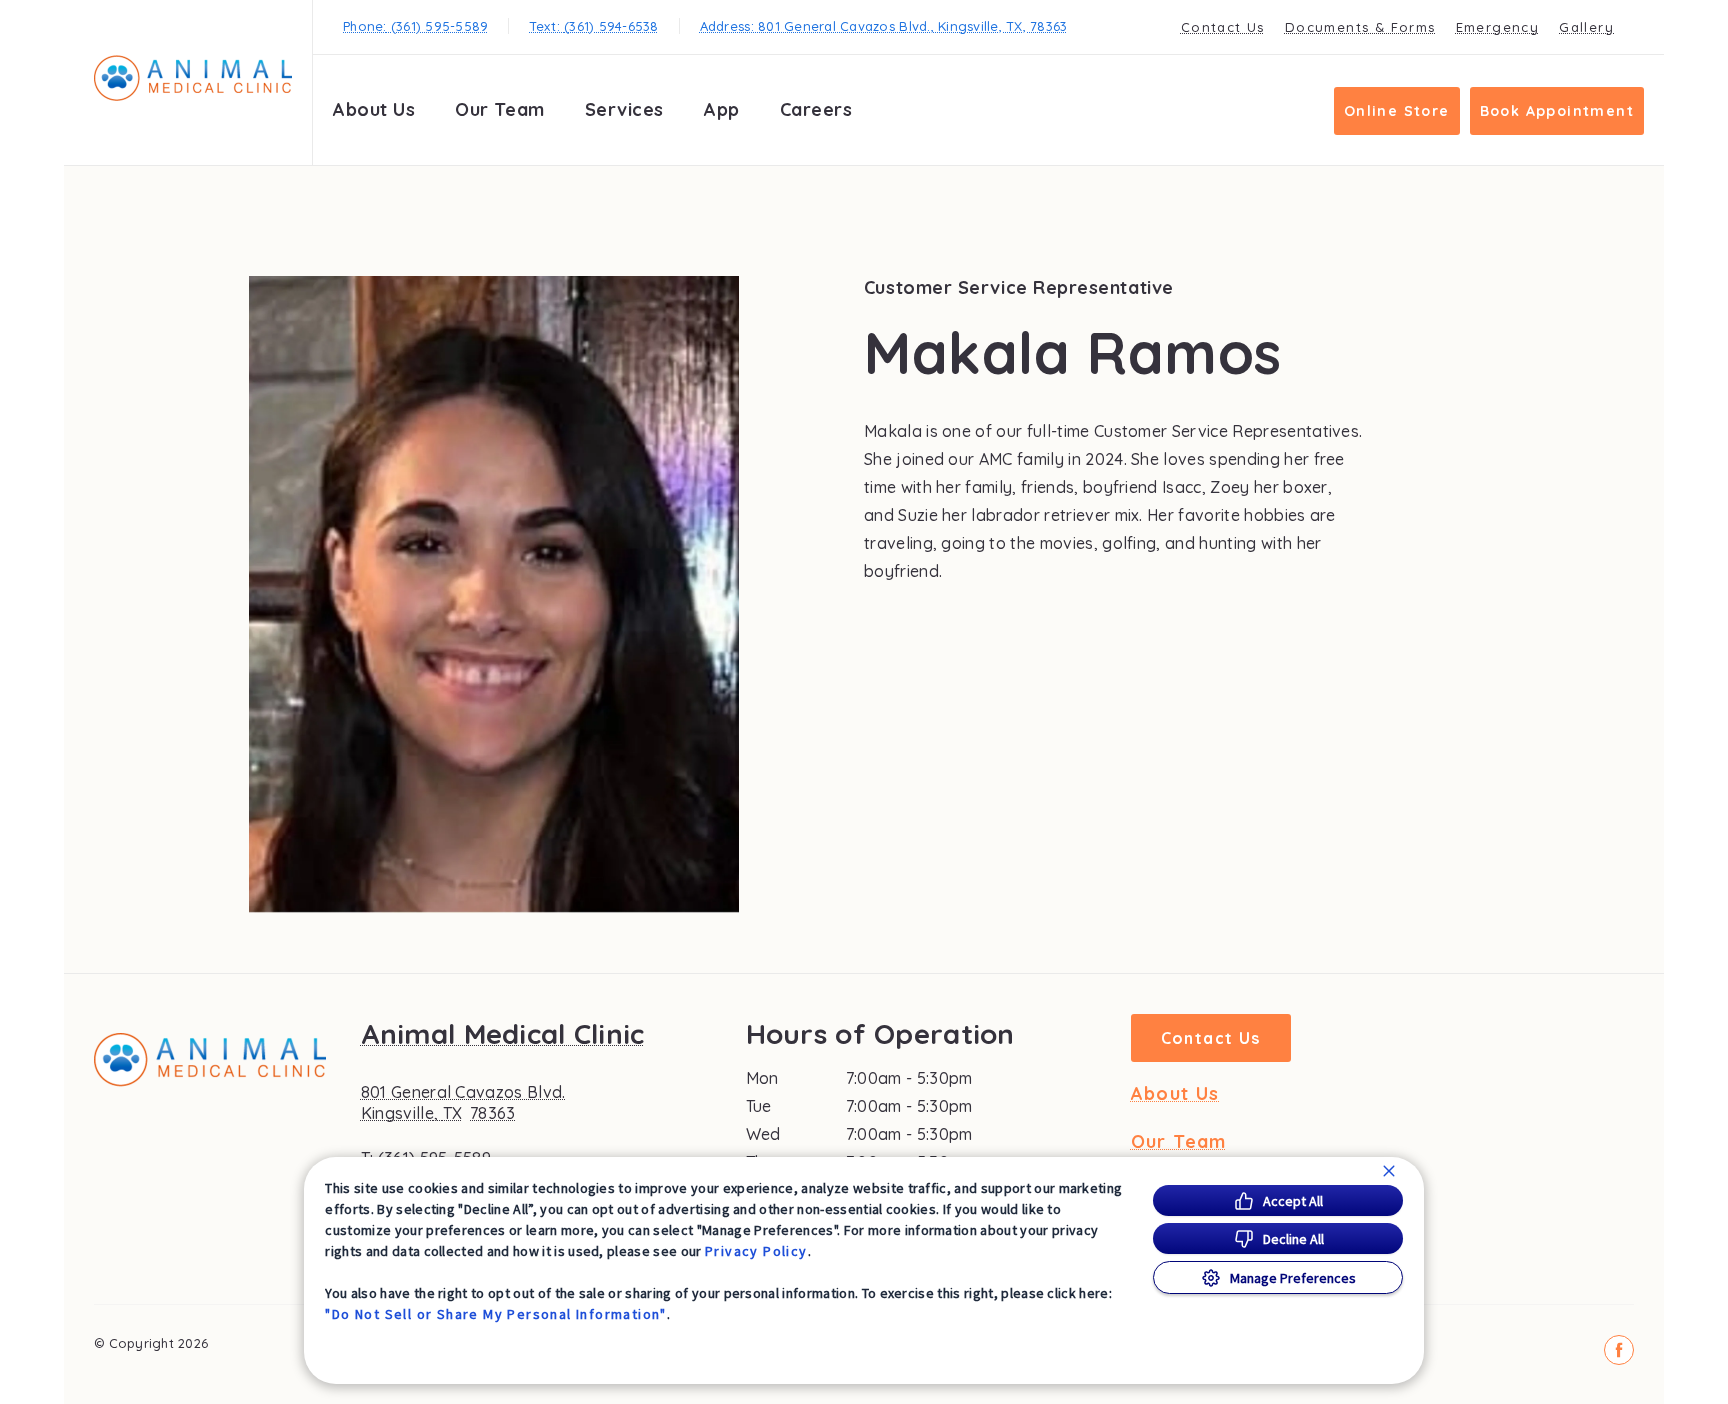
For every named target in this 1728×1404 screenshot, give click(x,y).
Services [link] (624, 109)
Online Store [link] (1397, 111)
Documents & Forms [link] (1360, 27)
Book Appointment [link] (1557, 111)
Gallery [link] (1586, 27)
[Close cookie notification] (1389, 1171)
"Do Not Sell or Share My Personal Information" (495, 1314)
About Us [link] (374, 109)
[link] (193, 78)
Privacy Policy (756, 1251)
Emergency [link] (1498, 27)
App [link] (722, 109)
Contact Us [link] (1223, 27)
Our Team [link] (499, 109)
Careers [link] (816, 109)
